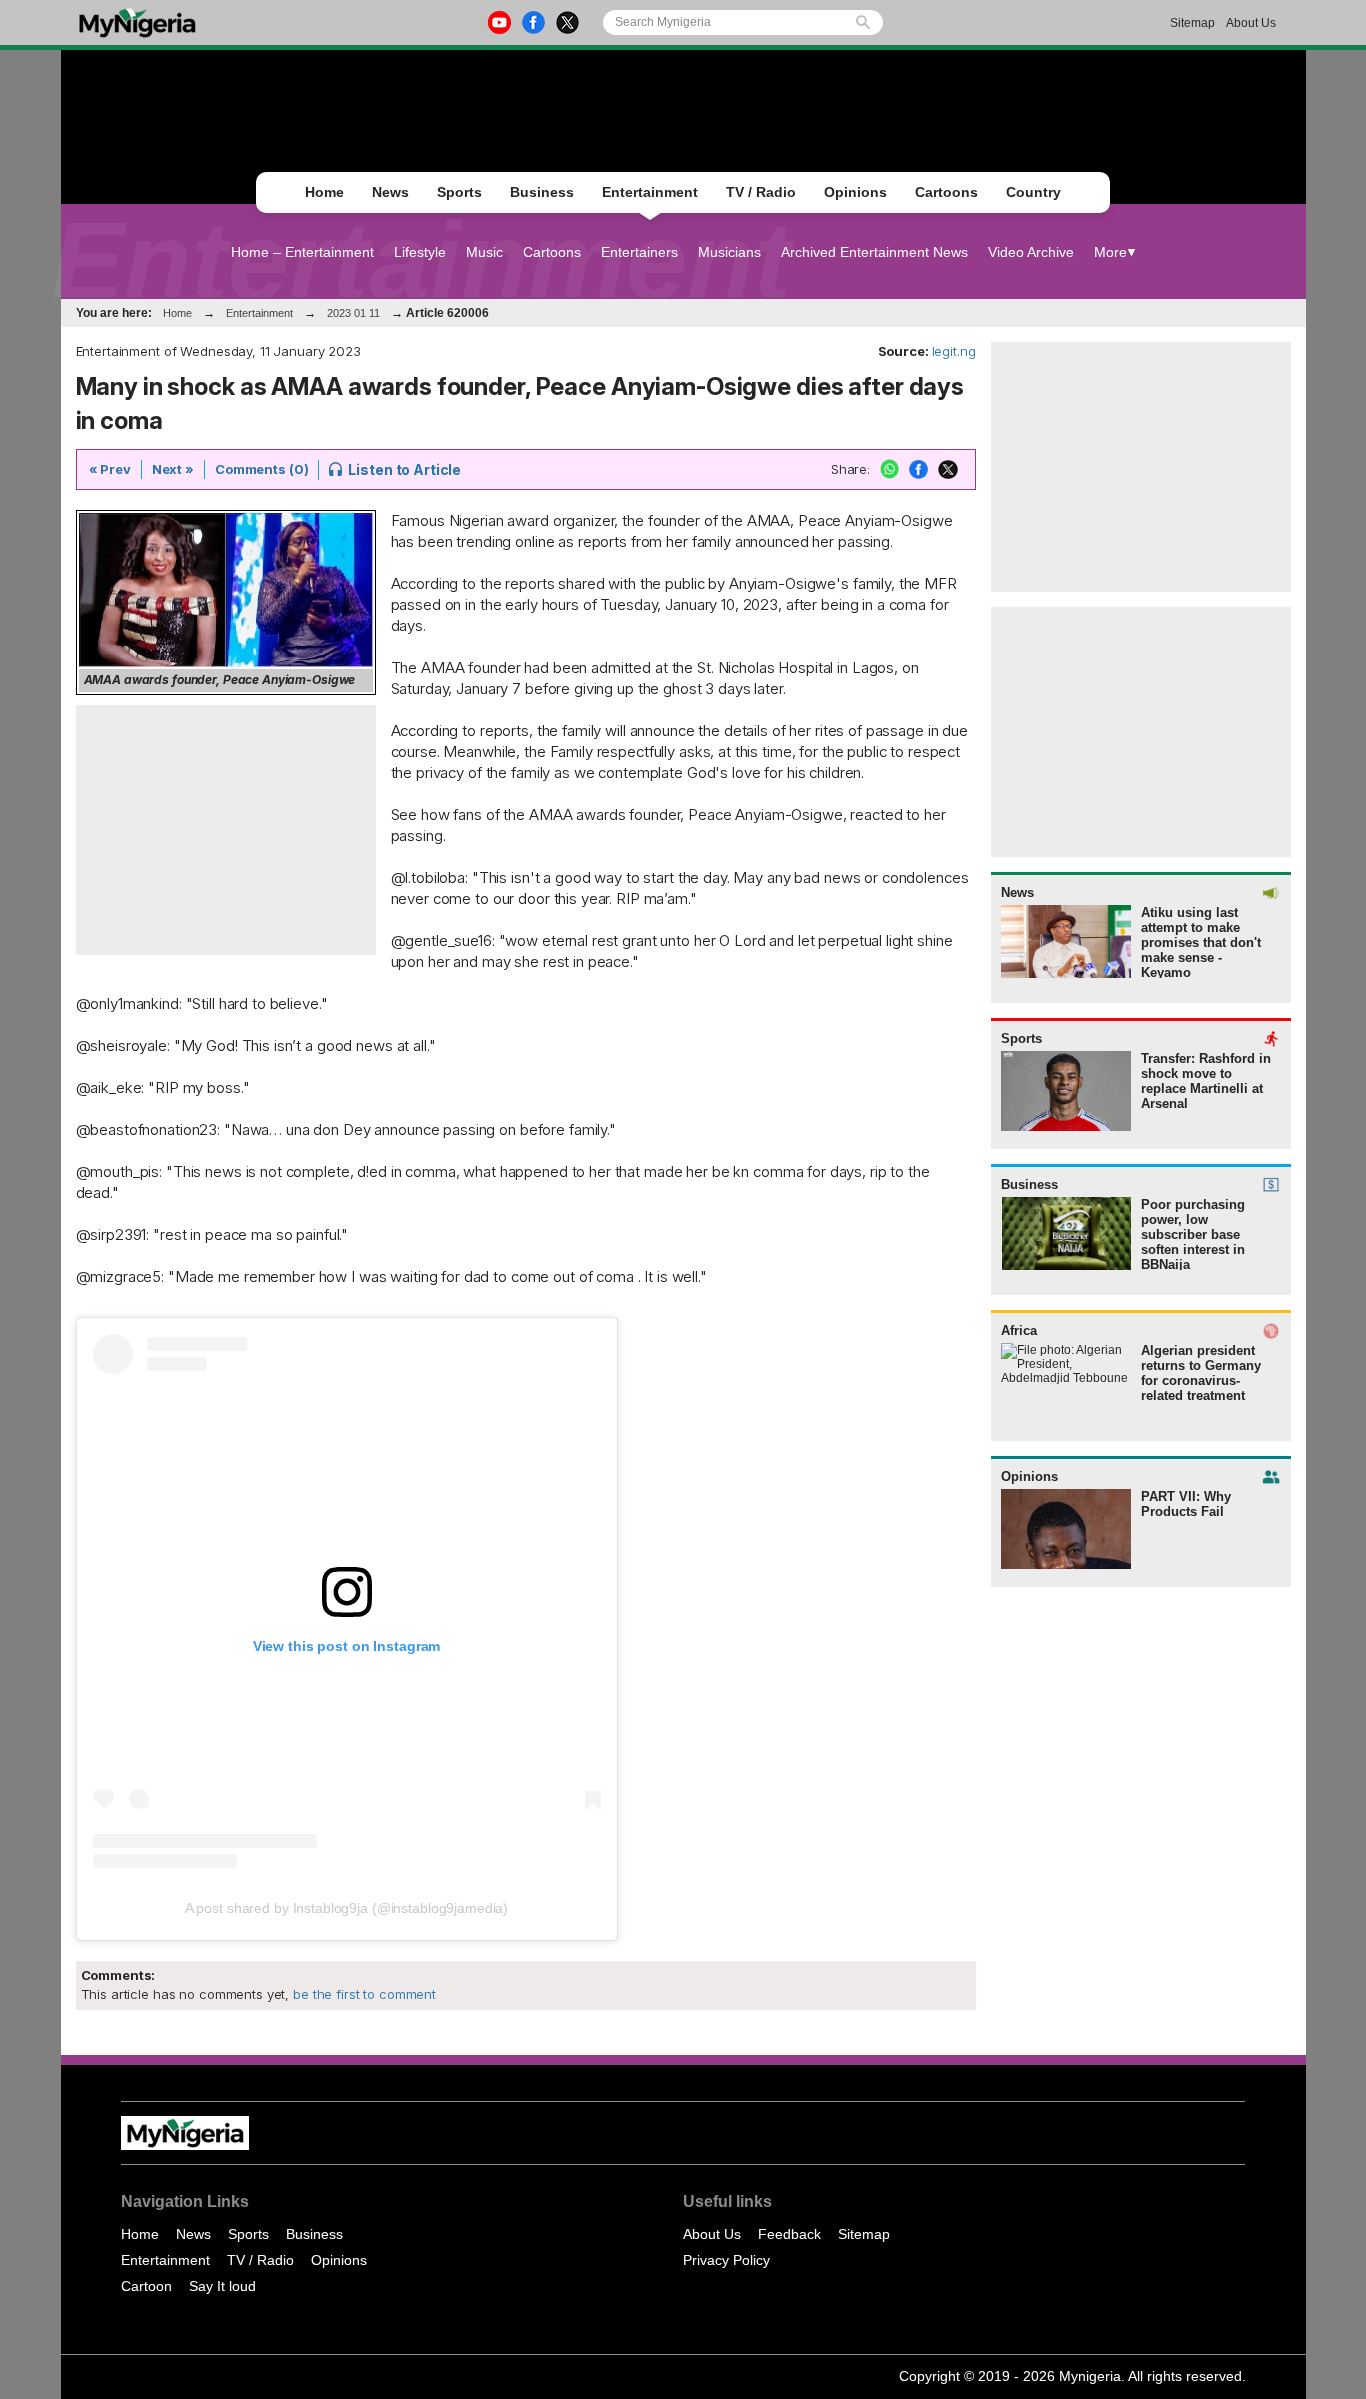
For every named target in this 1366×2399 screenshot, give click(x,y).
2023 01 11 (353, 313)
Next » (173, 469)
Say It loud (222, 2286)
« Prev (110, 469)
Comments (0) (261, 469)
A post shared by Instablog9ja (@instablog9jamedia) (347, 1908)
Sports (459, 192)
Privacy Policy (726, 2260)
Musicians (729, 252)
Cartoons (946, 192)
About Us (1251, 23)
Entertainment (650, 192)
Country (1033, 192)
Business (542, 192)
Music (484, 252)
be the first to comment (362, 1994)
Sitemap (1192, 23)
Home (324, 192)
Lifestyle (420, 252)
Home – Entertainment (302, 252)
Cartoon (146, 2286)
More (1110, 252)
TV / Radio (761, 192)
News (390, 192)
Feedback (789, 2234)
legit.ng (954, 351)
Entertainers (639, 252)
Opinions (855, 192)
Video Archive (1031, 252)
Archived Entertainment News (874, 252)
